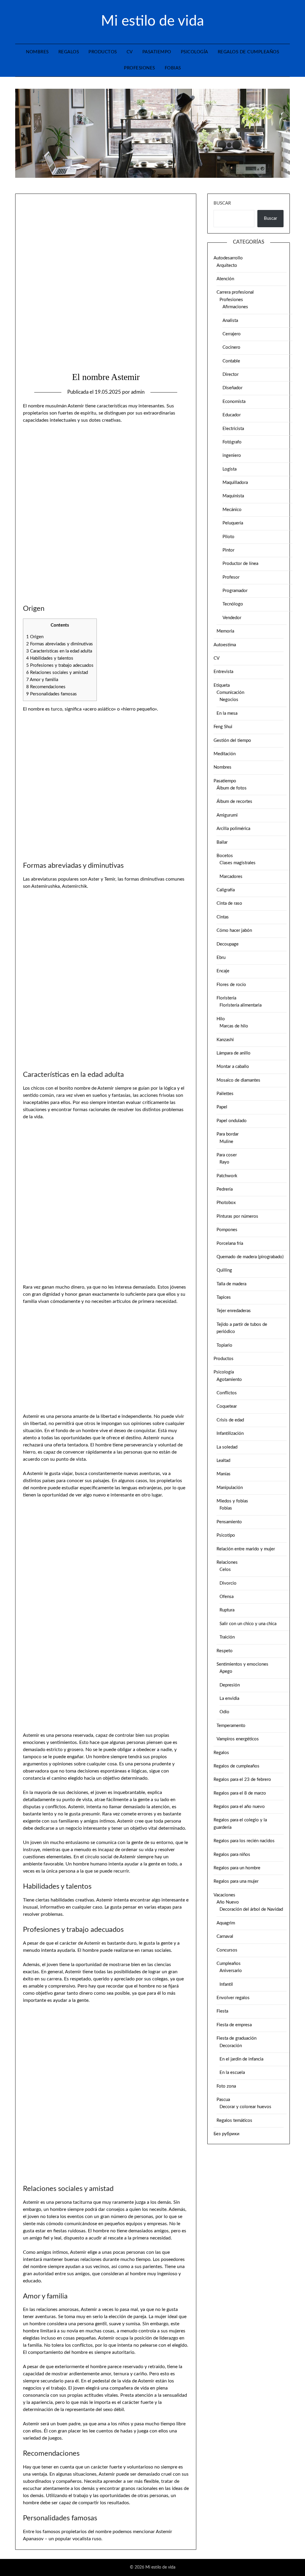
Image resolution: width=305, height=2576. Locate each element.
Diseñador (232, 388)
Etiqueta (222, 685)
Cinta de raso (229, 903)
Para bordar (228, 1134)
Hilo (221, 1019)
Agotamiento (229, 1380)
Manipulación (230, 1488)
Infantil (226, 1984)
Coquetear (227, 1406)
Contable (231, 361)
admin (138, 392)
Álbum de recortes (234, 802)
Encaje (223, 971)
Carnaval (225, 1936)
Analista (230, 321)
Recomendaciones (46, 687)
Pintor (228, 550)
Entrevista (223, 672)
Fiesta (222, 2011)
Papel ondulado (232, 1121)
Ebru (221, 958)
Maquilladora (235, 483)
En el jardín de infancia (241, 2059)
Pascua (223, 2100)
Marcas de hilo (234, 1026)
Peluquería (233, 523)
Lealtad (223, 1461)
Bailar (222, 842)
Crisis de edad (230, 1420)
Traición (227, 1637)
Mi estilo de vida (152, 21)
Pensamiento (229, 1522)
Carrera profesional (235, 292)
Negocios (229, 700)
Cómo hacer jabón (234, 930)
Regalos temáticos (234, 2121)
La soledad (227, 1447)
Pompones (227, 1230)
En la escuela (232, 2073)
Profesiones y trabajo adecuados (60, 665)
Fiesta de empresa (234, 2025)
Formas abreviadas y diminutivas (60, 644)
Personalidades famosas (52, 694)
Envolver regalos (233, 1998)
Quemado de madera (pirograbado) (250, 1257)
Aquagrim (226, 1923)
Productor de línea (240, 564)
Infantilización (230, 1433)
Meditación (225, 754)
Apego (226, 1671)
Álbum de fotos (232, 788)
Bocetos (225, 856)
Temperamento (231, 1726)
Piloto (228, 537)
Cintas (223, 917)
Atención (225, 279)
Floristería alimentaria (241, 1005)
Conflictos (227, 1393)
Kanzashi (225, 1040)
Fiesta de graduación (236, 2038)
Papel (222, 1107)
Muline (226, 1142)
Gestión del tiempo (232, 740)
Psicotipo (226, 1535)
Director (231, 374)
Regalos (69, 52)
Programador (235, 591)
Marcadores (231, 877)
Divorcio (228, 1583)
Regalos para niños (232, 1855)
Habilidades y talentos (50, 658)
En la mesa (227, 713)
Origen (35, 637)
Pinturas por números (237, 1216)
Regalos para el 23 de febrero (242, 1780)
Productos (103, 52)
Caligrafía (226, 890)
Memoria (225, 631)
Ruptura (227, 1610)
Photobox (226, 1203)
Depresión (230, 1685)
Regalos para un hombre (237, 1868)
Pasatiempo (157, 52)
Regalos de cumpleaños (249, 52)
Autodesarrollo (228, 258)
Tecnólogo (233, 604)
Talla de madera (231, 1284)
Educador (232, 415)
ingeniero (232, 455)
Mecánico (232, 510)
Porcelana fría (230, 1243)
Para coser (227, 1155)
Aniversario (231, 1971)
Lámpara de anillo (234, 1053)
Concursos (227, 1950)
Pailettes (225, 1094)
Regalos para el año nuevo (239, 1807)
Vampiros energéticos (238, 1739)
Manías (224, 1474)
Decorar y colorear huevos (245, 2107)
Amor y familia (42, 680)
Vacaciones (224, 1895)
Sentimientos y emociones (242, 1664)
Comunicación (230, 693)
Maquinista (233, 496)
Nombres (37, 52)
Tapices (224, 1297)
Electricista (233, 429)
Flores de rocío (231, 985)
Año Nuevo (228, 1902)
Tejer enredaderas (234, 1311)
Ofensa (227, 1597)
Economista (234, 402)
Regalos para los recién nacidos (244, 1841)
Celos (225, 1570)
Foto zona (226, 2086)
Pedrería (225, 1189)
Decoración (231, 2046)
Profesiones (140, 68)
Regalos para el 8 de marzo (240, 1793)
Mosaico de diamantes (238, 1080)
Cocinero (231, 347)
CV (130, 52)
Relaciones (227, 1562)
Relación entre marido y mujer (246, 1549)
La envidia (229, 1699)
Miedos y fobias (232, 1501)
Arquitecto (227, 265)
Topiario (224, 1345)
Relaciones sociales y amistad (57, 673)
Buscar (222, 203)
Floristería (226, 998)
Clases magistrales (238, 863)
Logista (229, 469)
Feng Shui (223, 727)
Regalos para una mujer (236, 1881)
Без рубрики (227, 2134)
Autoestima (225, 645)
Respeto (225, 1651)
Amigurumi (227, 815)
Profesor (231, 577)
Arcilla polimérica (233, 829)
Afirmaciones (235, 307)
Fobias (173, 68)
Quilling (224, 1270)
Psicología (194, 52)
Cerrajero (232, 334)
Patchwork (227, 1176)
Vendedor (232, 618)
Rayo (224, 1162)
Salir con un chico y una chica (248, 1624)
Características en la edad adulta (59, 651)
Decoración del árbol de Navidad (251, 1909)
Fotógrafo (232, 442)
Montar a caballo (233, 1067)
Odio (224, 1712)
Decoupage (228, 944)
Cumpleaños (229, 1964)
